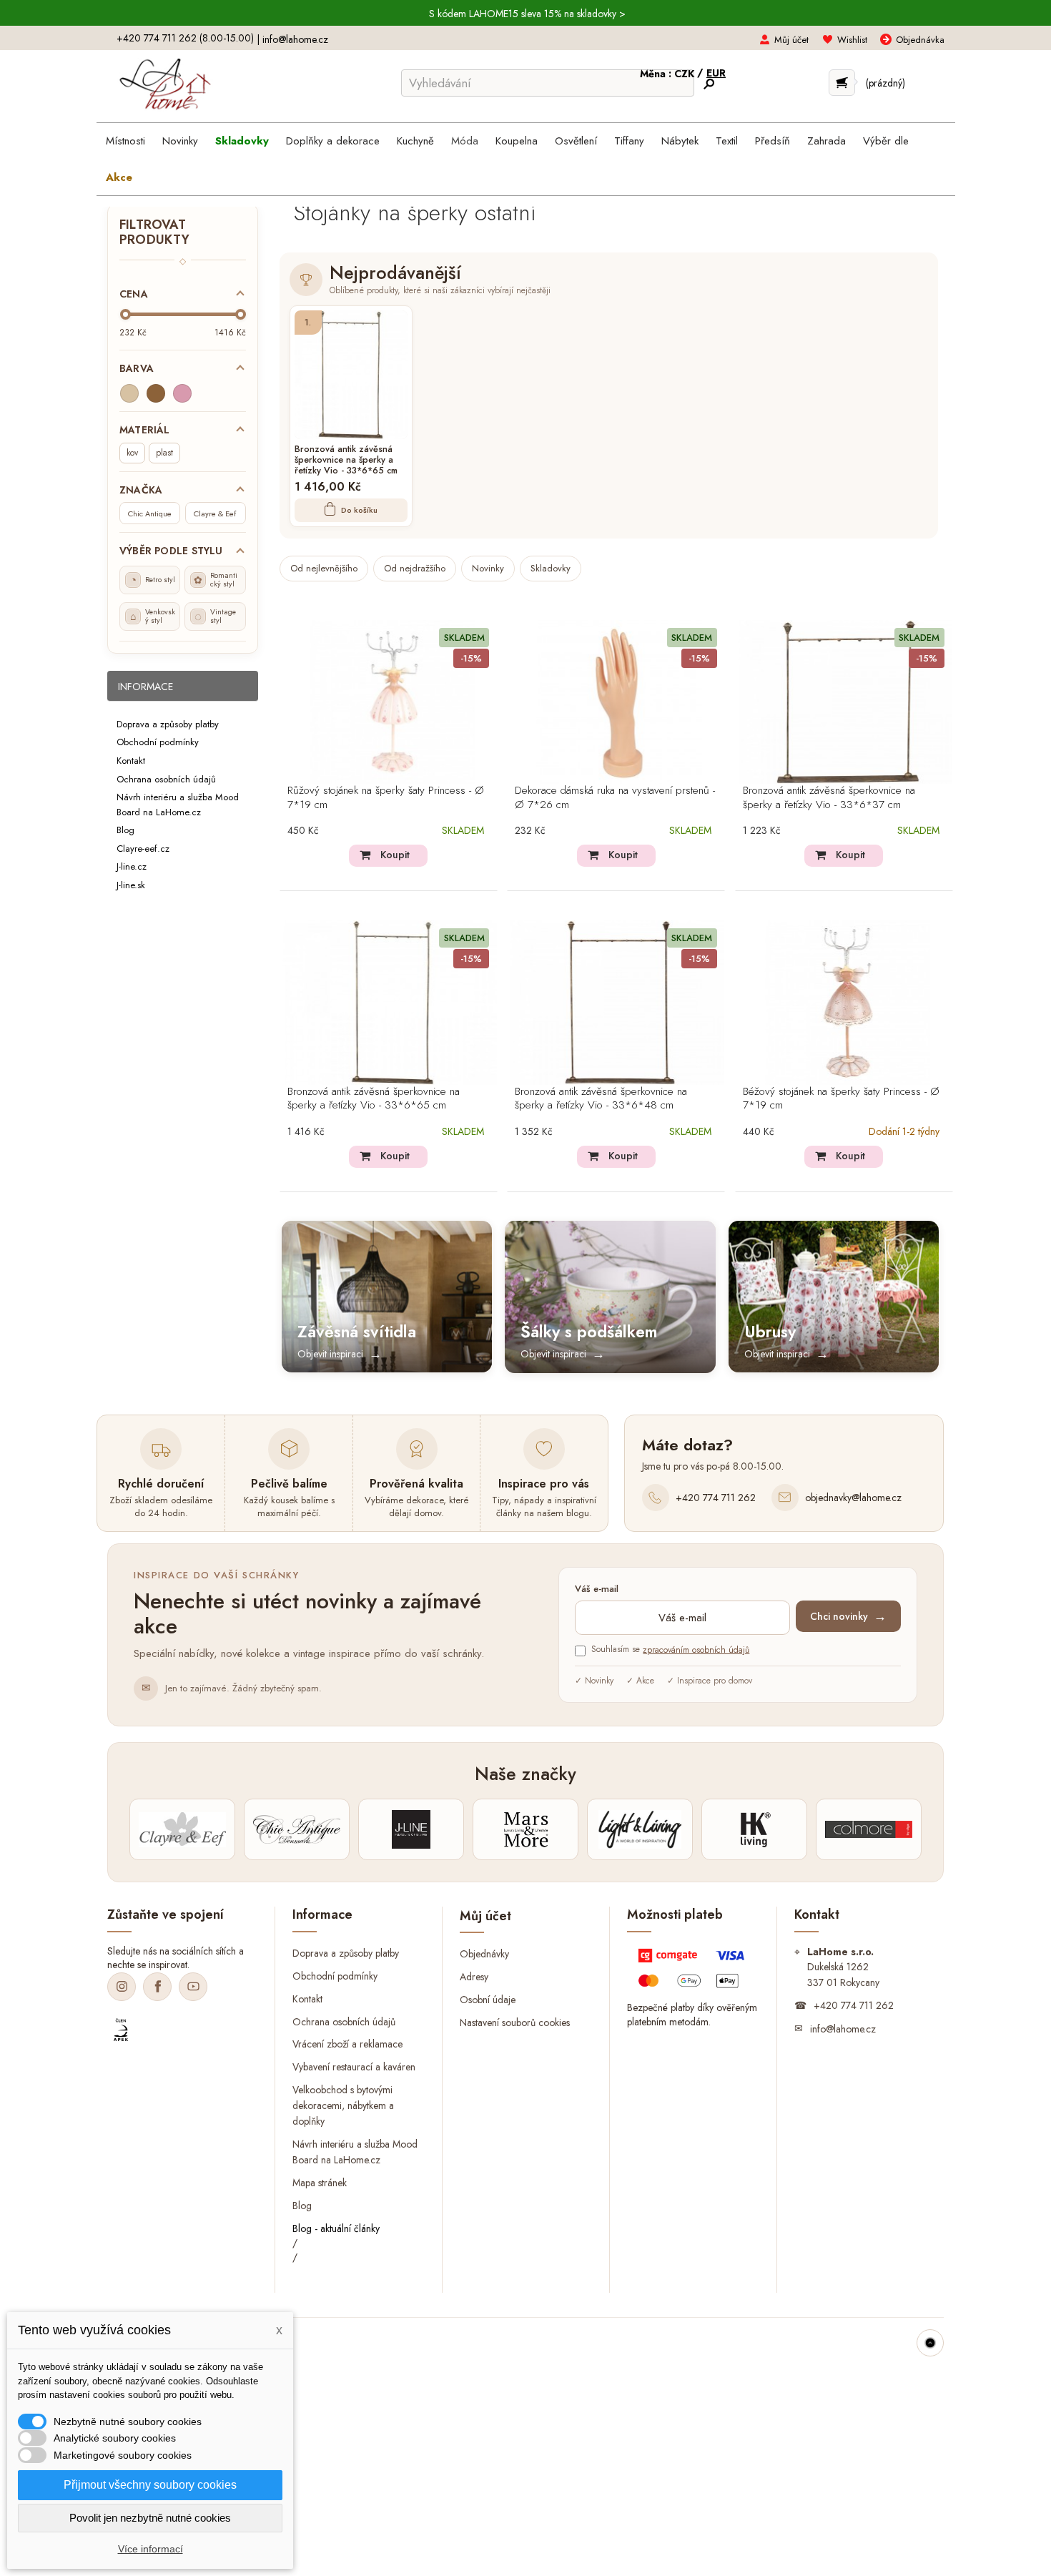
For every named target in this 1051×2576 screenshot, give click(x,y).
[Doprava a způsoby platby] (693, 1972)
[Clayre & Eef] (182, 1829)
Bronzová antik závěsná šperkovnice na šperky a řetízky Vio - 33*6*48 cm (601, 1099)
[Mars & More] (525, 1829)
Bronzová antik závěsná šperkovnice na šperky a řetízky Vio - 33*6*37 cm (829, 798)
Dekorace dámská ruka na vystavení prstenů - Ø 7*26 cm (615, 798)
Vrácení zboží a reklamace (347, 2044)
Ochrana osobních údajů (166, 778)
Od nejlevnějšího (324, 568)
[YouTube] (193, 1987)
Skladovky (551, 568)
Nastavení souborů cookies (515, 2022)
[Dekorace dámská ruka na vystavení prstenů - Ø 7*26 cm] (620, 702)
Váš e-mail (597, 1589)
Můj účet (791, 40)
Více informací (151, 2549)
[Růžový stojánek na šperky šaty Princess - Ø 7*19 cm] (393, 702)
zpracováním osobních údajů (696, 1650)
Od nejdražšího (415, 568)
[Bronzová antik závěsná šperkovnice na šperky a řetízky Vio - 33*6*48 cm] (620, 1002)
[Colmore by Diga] (869, 1829)
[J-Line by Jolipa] (411, 1829)
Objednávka (920, 40)
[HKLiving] (754, 1829)
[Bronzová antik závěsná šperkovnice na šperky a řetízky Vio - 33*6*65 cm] (351, 375)
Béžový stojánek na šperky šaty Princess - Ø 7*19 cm (841, 1099)
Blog (125, 830)
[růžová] (182, 393)
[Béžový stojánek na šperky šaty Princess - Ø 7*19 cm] (848, 1002)
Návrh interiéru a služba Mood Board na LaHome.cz (178, 805)
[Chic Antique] (297, 1829)
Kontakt (131, 761)
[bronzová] (156, 393)
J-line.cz (132, 866)
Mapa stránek (320, 2183)
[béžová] (129, 393)
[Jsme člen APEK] (121, 2030)
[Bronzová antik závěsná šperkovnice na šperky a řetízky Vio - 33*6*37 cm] (848, 702)
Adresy (474, 1977)
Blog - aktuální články (336, 2228)
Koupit (395, 855)
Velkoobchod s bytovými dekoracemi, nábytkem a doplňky (343, 2105)
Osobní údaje (488, 2000)
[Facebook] (157, 1987)
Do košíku (359, 510)
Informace (145, 687)
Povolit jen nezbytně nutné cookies (150, 2518)
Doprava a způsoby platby (168, 723)
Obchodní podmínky (158, 742)
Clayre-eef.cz (143, 848)
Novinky (488, 568)
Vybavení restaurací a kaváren (354, 2067)
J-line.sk (131, 884)
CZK (686, 74)
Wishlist (852, 40)
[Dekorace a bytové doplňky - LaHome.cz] (165, 84)
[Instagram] (122, 1987)
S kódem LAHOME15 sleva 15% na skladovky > (527, 14)
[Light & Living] (640, 1829)
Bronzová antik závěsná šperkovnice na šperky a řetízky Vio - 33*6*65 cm (346, 461)
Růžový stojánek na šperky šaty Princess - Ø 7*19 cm (386, 798)
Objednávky (484, 1954)
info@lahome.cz (295, 39)
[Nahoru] (930, 2343)
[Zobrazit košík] (842, 83)
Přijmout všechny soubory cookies (150, 2485)
